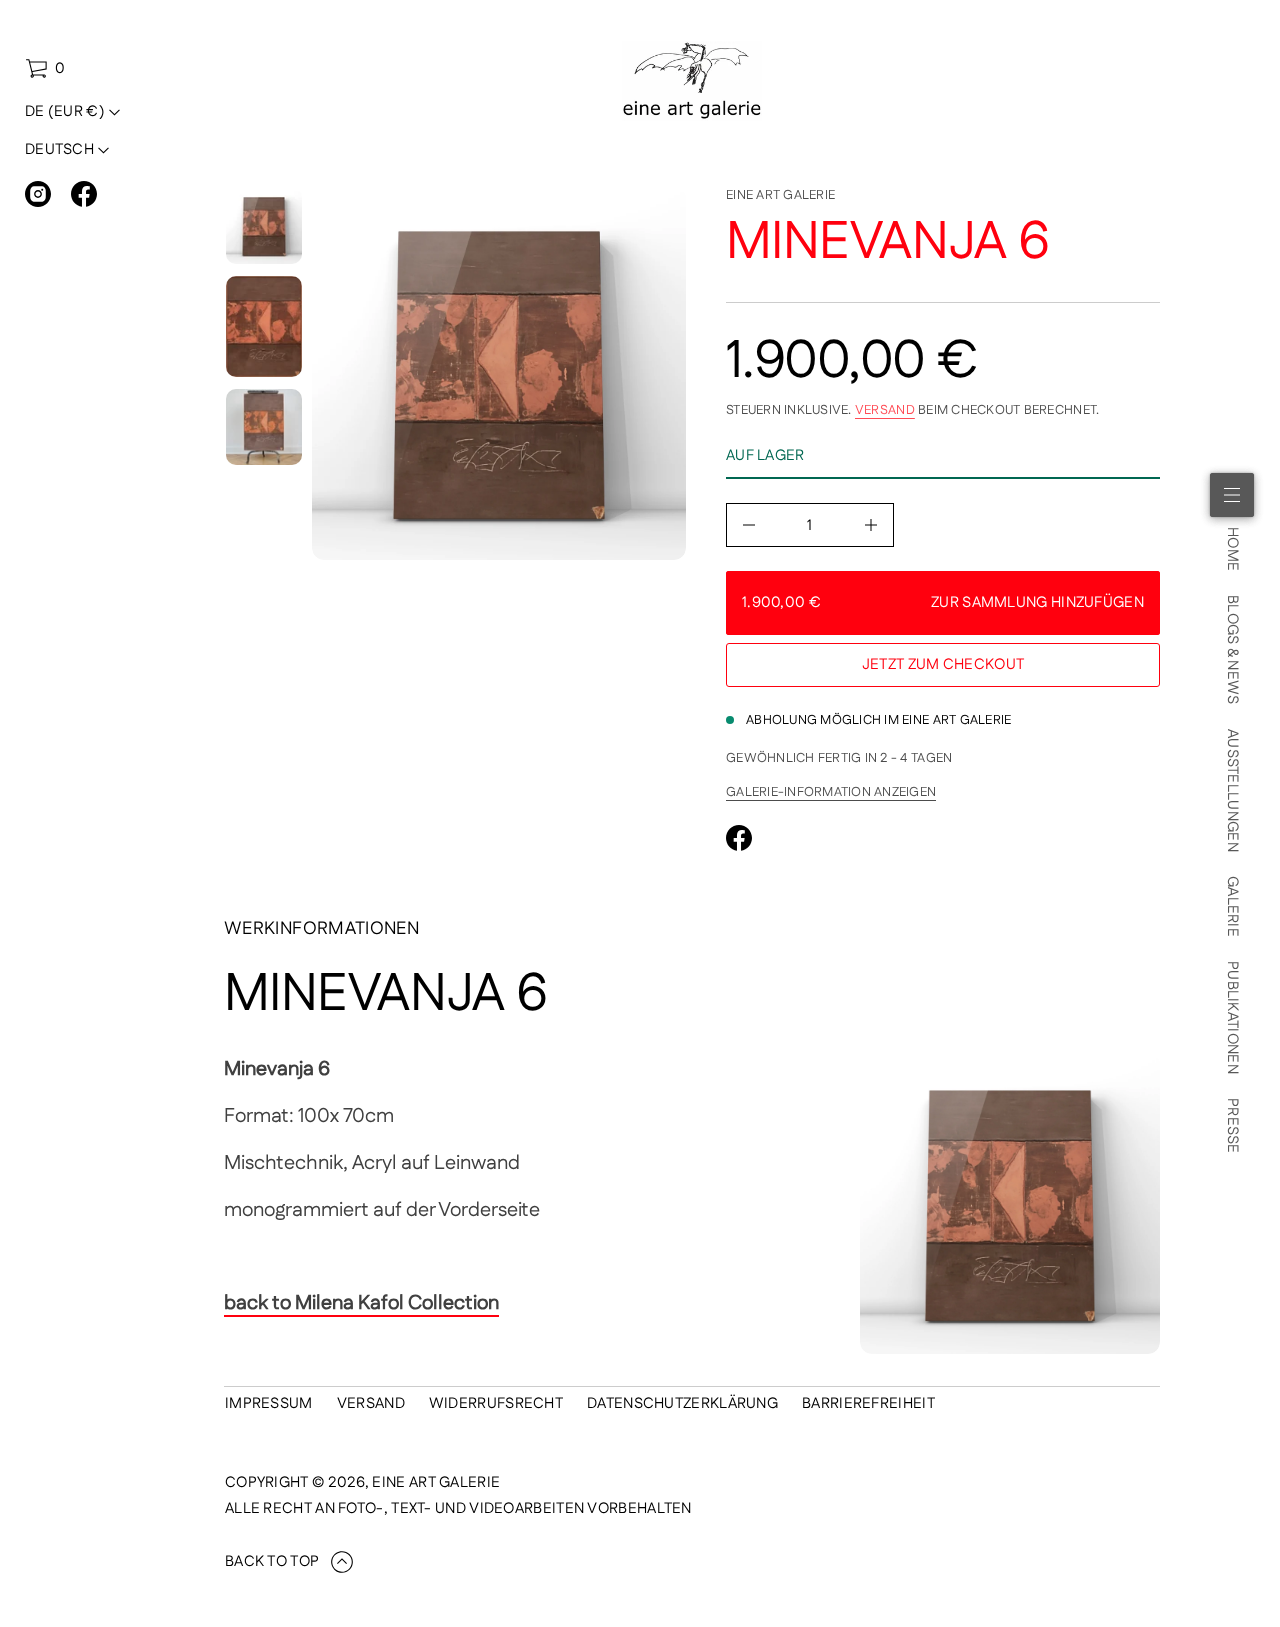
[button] (45, 69)
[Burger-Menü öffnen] (1232, 495)
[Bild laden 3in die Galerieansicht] (264, 427)
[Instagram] (38, 194)
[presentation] (499, 373)
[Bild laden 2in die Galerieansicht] (264, 326)
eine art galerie (780, 195)
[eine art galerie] (692, 81)
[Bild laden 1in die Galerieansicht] (264, 226)
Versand (885, 410)
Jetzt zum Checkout (943, 664)
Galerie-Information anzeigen (831, 792)
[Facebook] (84, 194)
